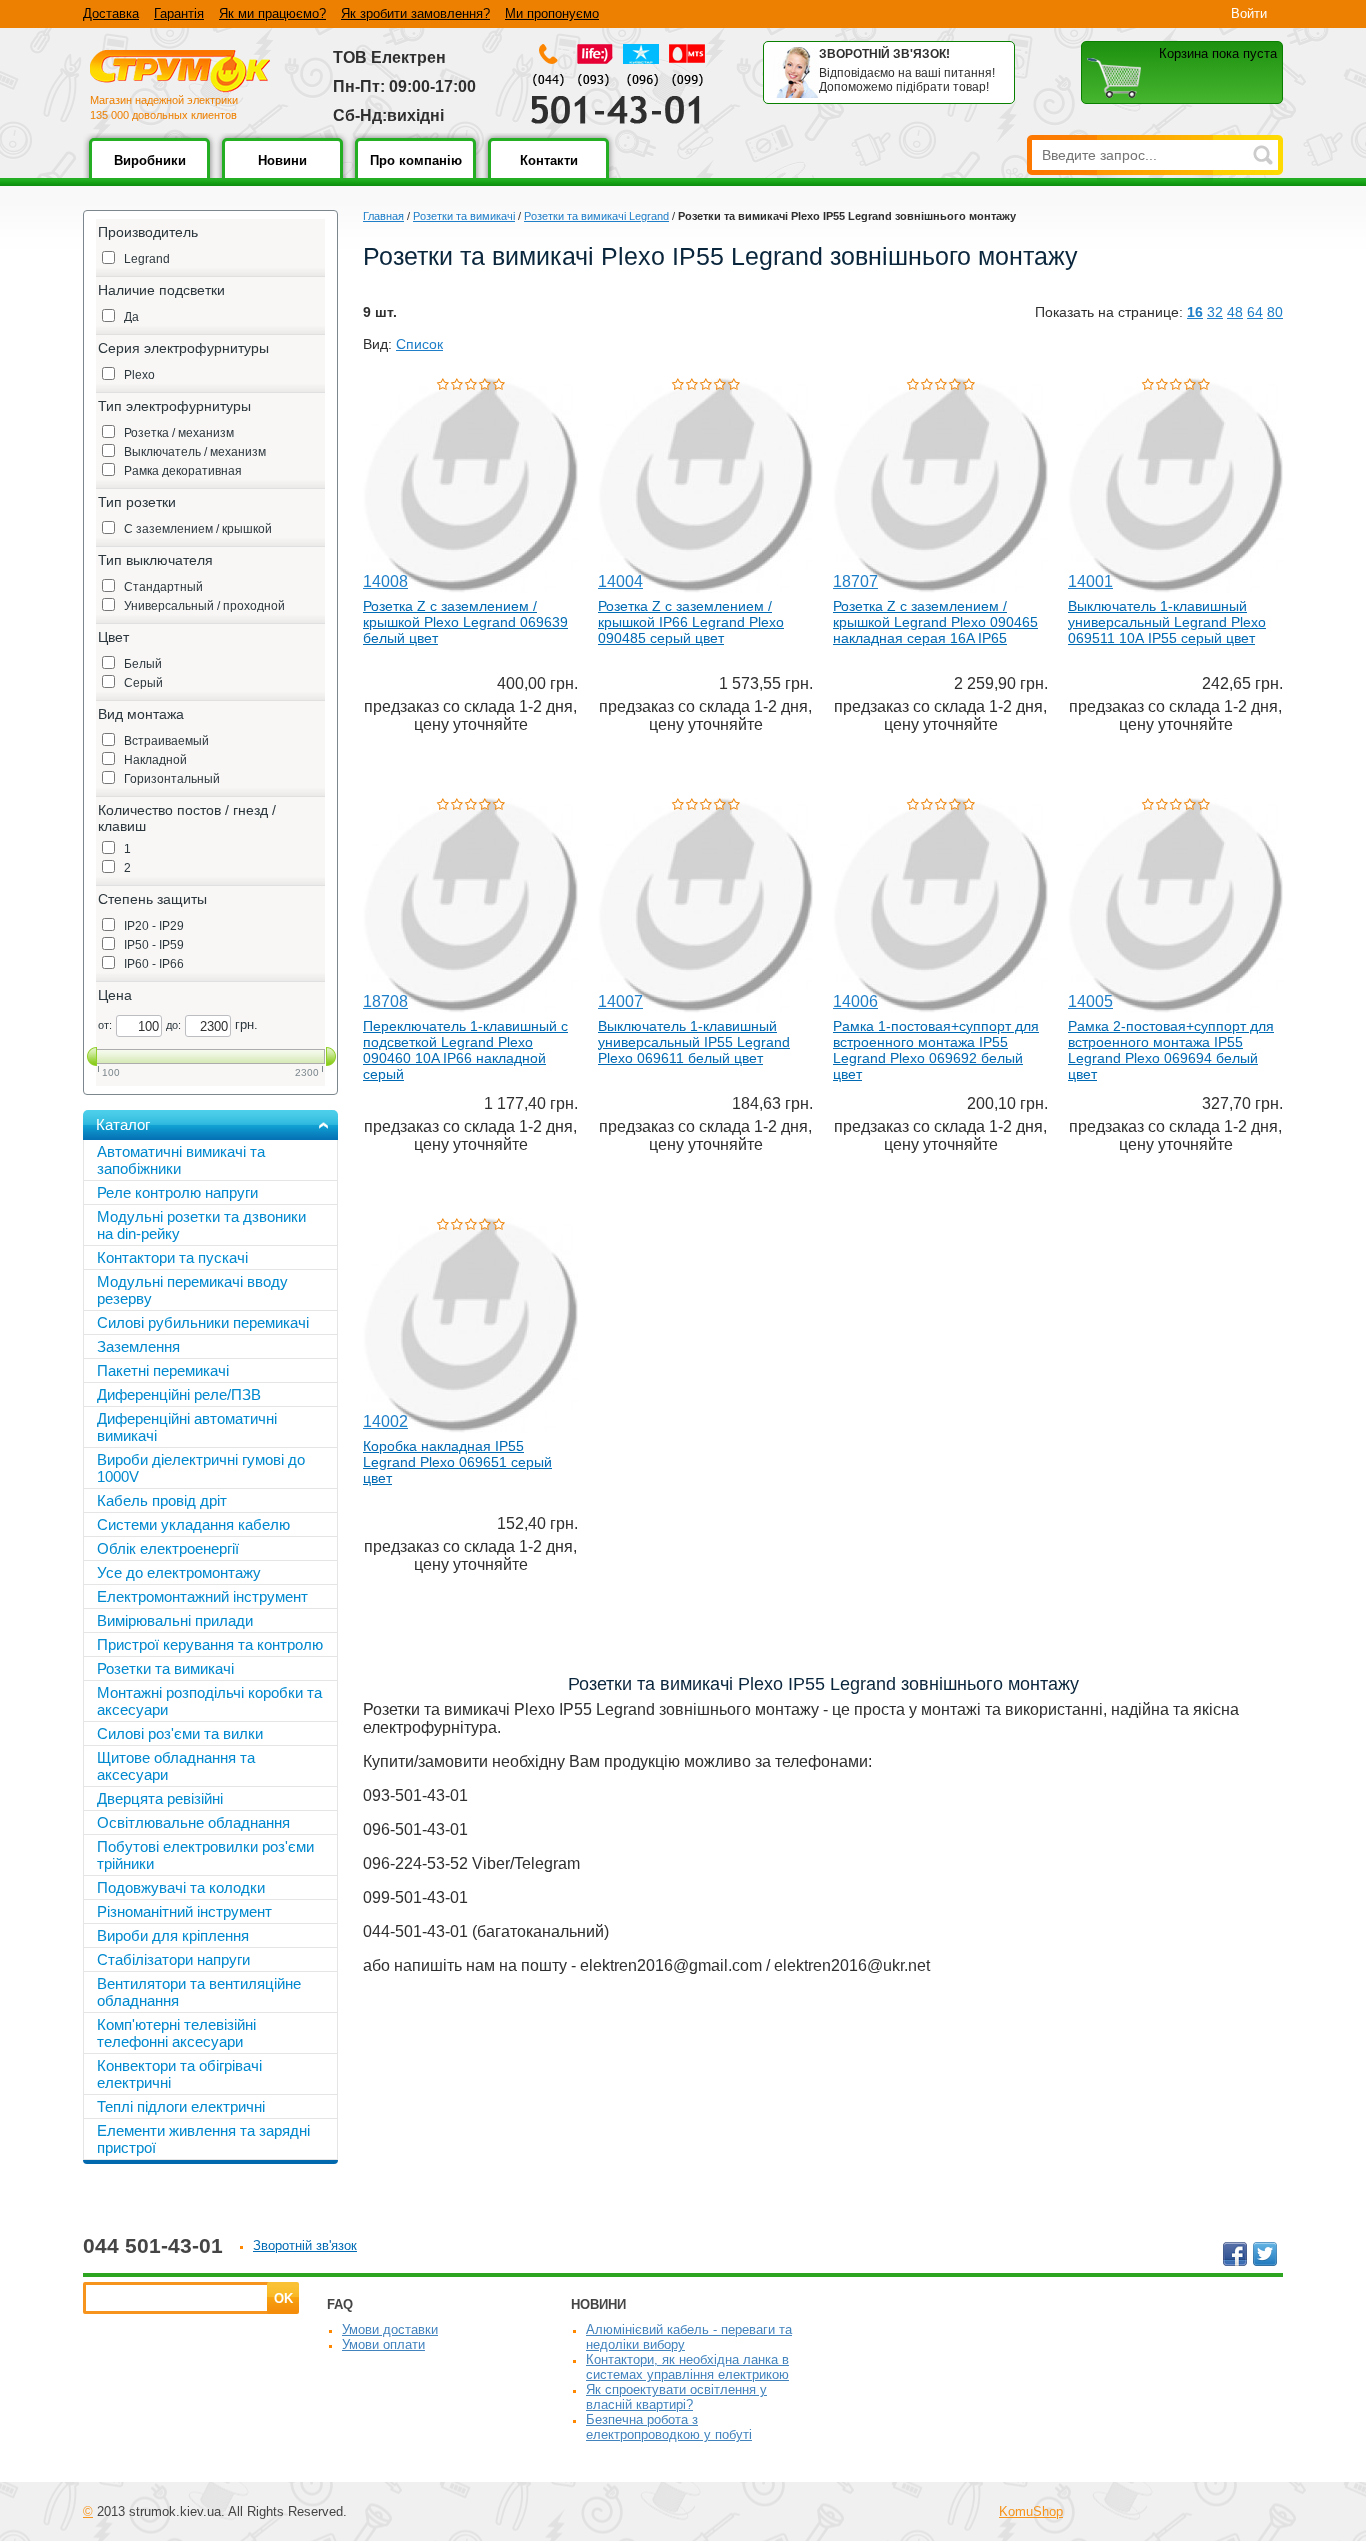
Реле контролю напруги (177, 1192)
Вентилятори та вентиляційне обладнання (199, 1992)
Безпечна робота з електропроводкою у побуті (669, 2427)
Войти (1249, 13)
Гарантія (179, 13)
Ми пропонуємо (552, 13)
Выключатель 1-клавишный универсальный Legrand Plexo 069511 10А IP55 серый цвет (1167, 622)
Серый (143, 683)
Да (131, 317)
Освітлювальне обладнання (193, 1822)
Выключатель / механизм (195, 452)
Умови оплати (383, 2344)
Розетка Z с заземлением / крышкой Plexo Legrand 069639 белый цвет (465, 622)
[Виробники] (149, 174)
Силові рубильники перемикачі (203, 1322)
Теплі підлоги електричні (181, 2106)
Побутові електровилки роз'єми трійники (205, 1855)
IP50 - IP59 (154, 945)
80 (1275, 312)
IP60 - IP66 (154, 964)
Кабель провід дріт (162, 1500)
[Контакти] (548, 174)
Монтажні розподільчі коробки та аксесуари (209, 1701)
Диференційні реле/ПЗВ (179, 1394)
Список (419, 344)
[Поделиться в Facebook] (1235, 2254)
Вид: (377, 344)
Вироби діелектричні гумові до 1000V (201, 1468)
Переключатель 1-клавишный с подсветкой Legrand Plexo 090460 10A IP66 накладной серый (465, 1050)
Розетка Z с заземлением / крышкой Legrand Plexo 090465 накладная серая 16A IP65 (935, 622)
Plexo (139, 375)
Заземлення (138, 1346)
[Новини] (282, 174)
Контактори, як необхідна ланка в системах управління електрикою (687, 2367)
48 (1235, 312)
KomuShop (1031, 2511)
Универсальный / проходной (204, 606)
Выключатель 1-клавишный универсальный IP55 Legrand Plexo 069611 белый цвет (694, 1042)
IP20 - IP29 (154, 926)
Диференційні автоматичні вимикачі (187, 1427)
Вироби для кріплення (173, 1935)
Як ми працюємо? (272, 13)
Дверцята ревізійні (160, 1798)
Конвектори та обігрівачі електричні (179, 2074)
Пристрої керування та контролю (210, 1644)
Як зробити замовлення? (415, 13)
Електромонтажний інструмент (202, 1596)
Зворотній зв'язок (305, 2245)
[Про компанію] (415, 174)
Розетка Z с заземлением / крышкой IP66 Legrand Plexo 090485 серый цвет (691, 622)
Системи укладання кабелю (193, 1524)
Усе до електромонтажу (179, 1572)
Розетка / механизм (179, 433)
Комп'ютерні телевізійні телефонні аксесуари (176, 2033)
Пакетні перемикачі (163, 1370)
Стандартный (163, 587)
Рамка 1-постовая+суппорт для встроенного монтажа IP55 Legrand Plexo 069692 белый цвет (936, 1050)
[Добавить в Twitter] (1265, 2254)
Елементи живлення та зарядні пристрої (203, 2139)
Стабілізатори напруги (173, 1959)
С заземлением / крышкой (198, 529)
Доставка (111, 13)
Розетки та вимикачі (464, 216)
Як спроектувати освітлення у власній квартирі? (676, 2397)
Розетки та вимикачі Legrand (596, 216)
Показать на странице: (1109, 312)
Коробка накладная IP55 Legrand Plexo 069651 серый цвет (457, 1462)
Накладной (155, 760)
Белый (143, 664)
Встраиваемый (166, 741)
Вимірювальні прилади (175, 1620)
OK (283, 2298)
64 (1255, 312)
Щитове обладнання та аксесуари (176, 1766)
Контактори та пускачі (172, 1257)
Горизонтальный (172, 779)
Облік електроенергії (168, 1548)
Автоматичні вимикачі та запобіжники (181, 1160)
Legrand (147, 259)
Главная (383, 216)
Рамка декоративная (183, 471)
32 (1215, 312)
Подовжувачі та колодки (181, 1887)
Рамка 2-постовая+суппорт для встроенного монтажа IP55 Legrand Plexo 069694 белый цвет (1171, 1050)
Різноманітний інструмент (184, 1911)
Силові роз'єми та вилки (180, 1733)
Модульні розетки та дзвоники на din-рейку (201, 1225)
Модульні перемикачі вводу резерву (192, 1290)
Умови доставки (390, 2329)
